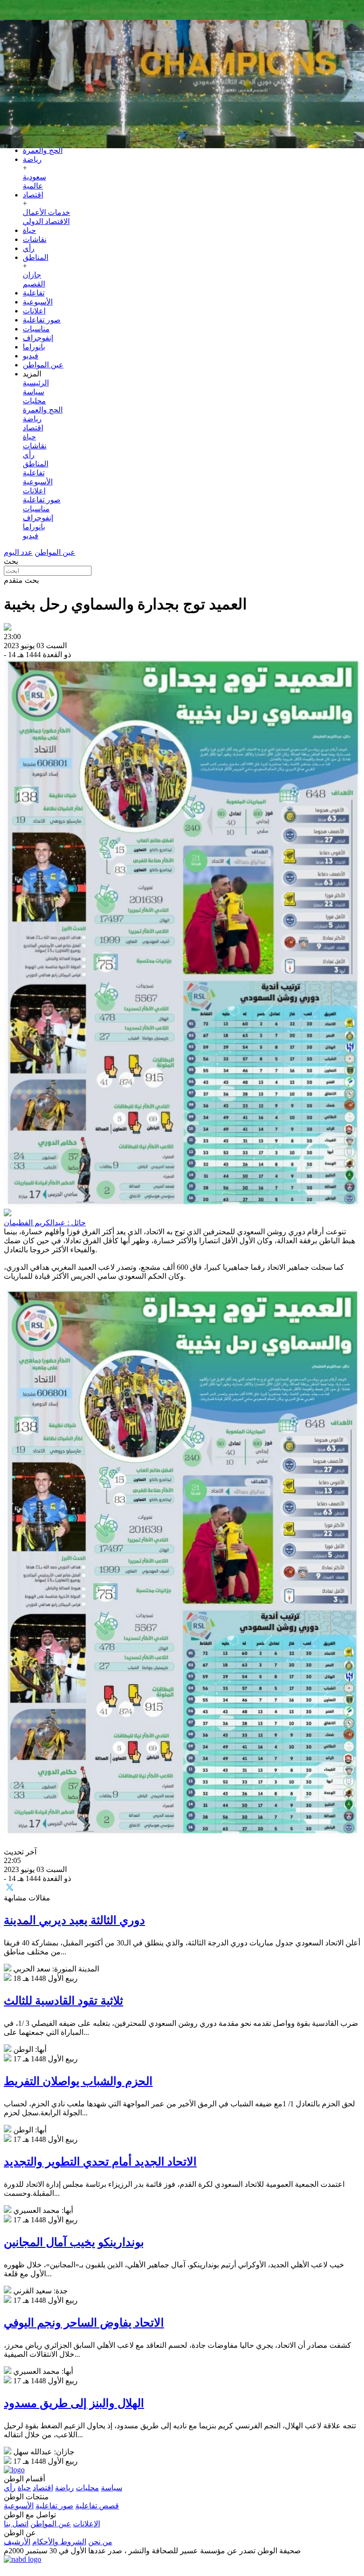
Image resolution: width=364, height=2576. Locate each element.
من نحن (100, 2542)
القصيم (34, 284)
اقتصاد (33, 195)
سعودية (34, 177)
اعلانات (34, 311)
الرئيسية (36, 383)
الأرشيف (17, 2542)
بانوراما (34, 347)
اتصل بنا (16, 2524)
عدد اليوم (18, 552)
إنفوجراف (38, 338)
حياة (29, 230)
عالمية (33, 186)
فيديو (31, 356)
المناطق (36, 257)
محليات (34, 401)
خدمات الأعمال (46, 212)
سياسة (33, 392)
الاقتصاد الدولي (46, 221)
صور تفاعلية (42, 320)
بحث (11, 561)
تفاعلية (34, 293)
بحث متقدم (21, 580)
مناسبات (36, 329)
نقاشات (35, 239)
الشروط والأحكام (59, 2542)
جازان (32, 275)
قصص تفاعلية (97, 2506)
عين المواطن (43, 365)
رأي (29, 248)
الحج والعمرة (43, 150)
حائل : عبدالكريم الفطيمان (45, 1223)
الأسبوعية (38, 302)
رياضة (32, 159)
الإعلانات (86, 2524)
